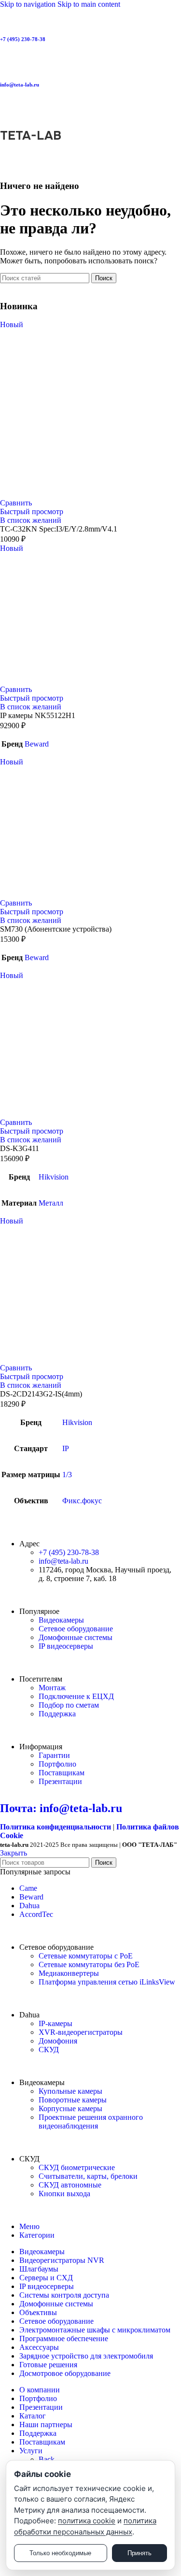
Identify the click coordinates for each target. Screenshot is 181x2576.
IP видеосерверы (66, 1646)
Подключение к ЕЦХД (76, 1696)
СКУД (49, 2050)
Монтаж (52, 1688)
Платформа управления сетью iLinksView (107, 1982)
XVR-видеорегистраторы (81, 2032)
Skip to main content (89, 4)
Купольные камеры (70, 2091)
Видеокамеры (61, 1620)
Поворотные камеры (73, 2100)
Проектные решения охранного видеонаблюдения (91, 2122)
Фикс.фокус (82, 1501)
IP (66, 1448)
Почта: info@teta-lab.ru (61, 1808)
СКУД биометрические (77, 2167)
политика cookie (87, 2521)
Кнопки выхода (64, 2194)
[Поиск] (90, 162)
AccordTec (36, 1914)
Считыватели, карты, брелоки (88, 2176)
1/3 (67, 1475)
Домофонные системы (76, 1637)
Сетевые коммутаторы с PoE (86, 1956)
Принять (139, 2553)
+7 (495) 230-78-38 (23, 39)
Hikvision (54, 1177)
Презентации (60, 1781)
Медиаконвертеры (69, 1973)
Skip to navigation (29, 4)
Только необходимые (60, 2553)
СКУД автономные (70, 2185)
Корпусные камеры (70, 2108)
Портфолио (57, 1764)
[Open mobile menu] (90, 109)
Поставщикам (62, 1773)
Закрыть (14, 1853)
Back (47, 2459)
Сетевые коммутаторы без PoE (89, 1964)
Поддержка (57, 1714)
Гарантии (54, 1755)
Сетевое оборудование (76, 1629)
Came (28, 1888)
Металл (51, 1203)
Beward (37, 744)
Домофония (58, 2041)
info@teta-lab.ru (20, 85)
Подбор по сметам (69, 1705)
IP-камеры (56, 2023)
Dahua (29, 1906)
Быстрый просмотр (32, 511)
